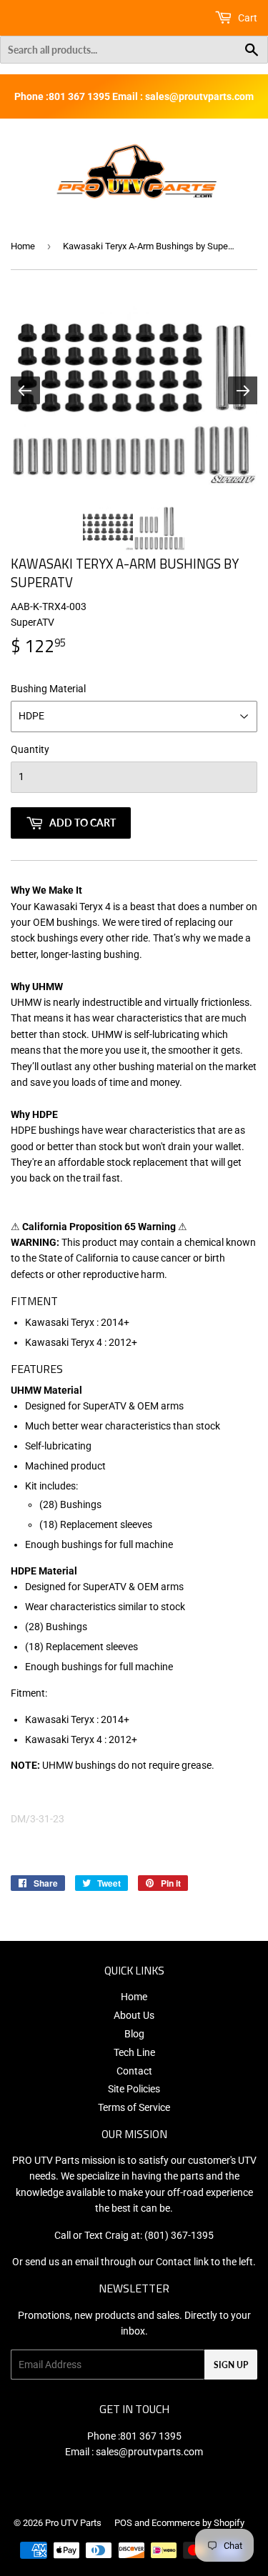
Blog (134, 2034)
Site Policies (134, 2089)
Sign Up (231, 2365)
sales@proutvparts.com (149, 2452)
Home (23, 246)
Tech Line (134, 2052)
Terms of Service (134, 2107)
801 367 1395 (151, 2436)
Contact (134, 2071)
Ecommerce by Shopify (198, 2523)
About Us (134, 2015)
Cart (247, 18)
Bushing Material (48, 689)
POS (123, 2523)
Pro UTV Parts (73, 2523)
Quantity (30, 749)
